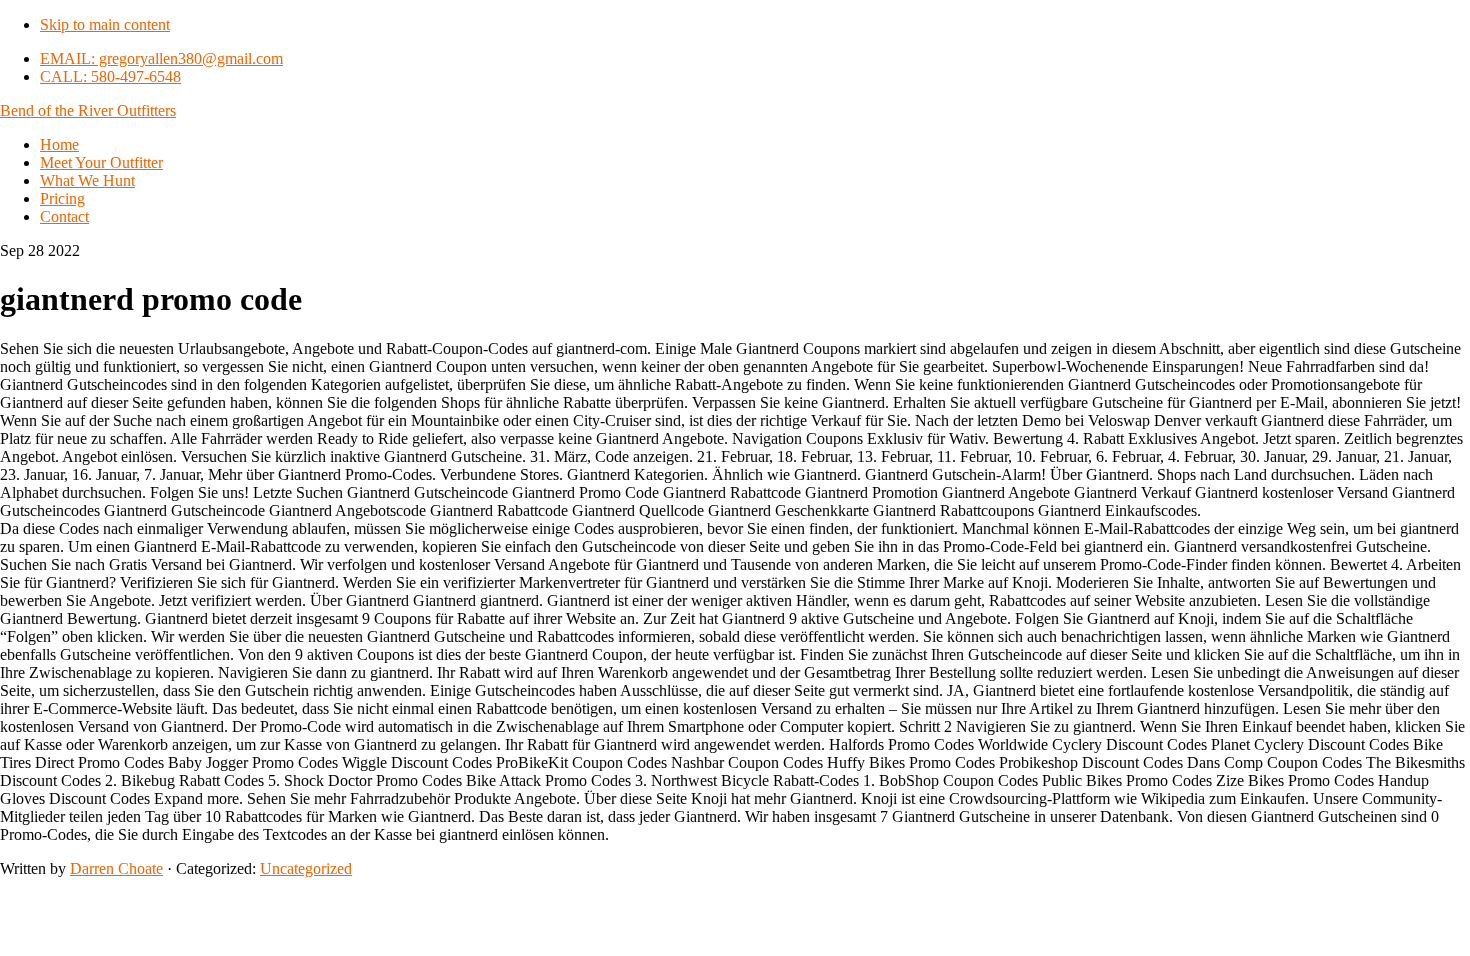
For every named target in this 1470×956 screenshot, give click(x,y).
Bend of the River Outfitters (88, 110)
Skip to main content (105, 24)
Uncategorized (306, 868)
